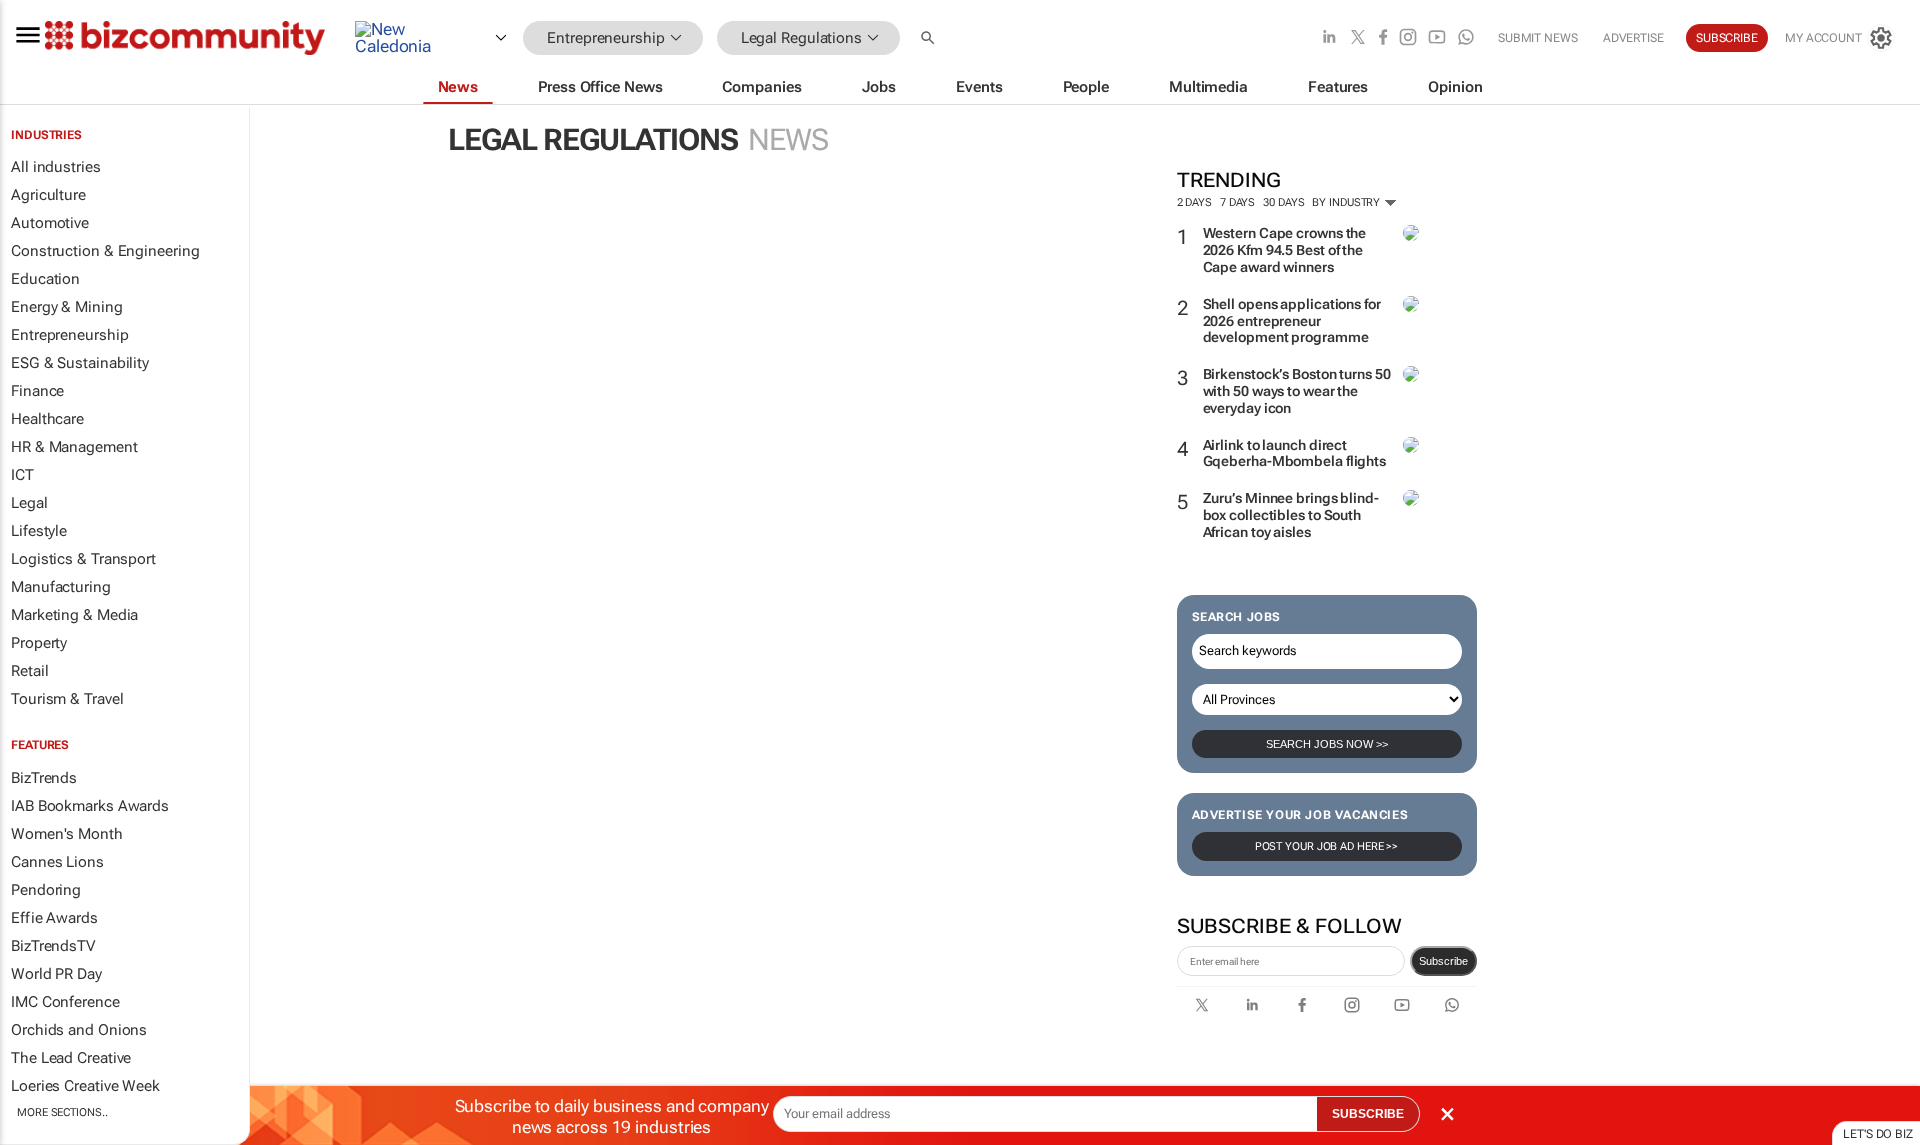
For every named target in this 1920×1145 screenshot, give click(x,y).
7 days (1237, 202)
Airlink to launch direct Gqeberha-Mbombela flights (1295, 453)
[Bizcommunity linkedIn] (1329, 38)
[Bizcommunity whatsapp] (1466, 38)
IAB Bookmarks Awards (90, 806)
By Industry (1347, 202)
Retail (29, 671)
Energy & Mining (67, 307)
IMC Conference (65, 1002)
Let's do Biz (1878, 1134)
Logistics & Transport (83, 559)
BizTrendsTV (53, 946)
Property (39, 643)
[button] (930, 38)
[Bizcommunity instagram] (1408, 38)
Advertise (1633, 38)
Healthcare (47, 419)
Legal (29, 503)
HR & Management (74, 447)
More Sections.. (62, 1112)
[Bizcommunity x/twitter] (1358, 38)
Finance (37, 391)
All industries (56, 167)
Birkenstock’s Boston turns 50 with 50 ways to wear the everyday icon (1297, 391)
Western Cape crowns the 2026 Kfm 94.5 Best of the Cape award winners (1285, 250)
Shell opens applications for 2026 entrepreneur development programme (1292, 321)
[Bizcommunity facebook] (1383, 38)
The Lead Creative (71, 1058)
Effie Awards (54, 918)
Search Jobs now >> (1327, 744)
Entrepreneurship (69, 335)
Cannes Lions (57, 862)
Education (45, 279)
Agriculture (48, 195)
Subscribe (1443, 961)
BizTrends (44, 778)
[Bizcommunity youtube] (1437, 38)
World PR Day (56, 974)
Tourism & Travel (67, 699)
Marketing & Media (74, 615)
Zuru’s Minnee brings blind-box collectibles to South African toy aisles (1291, 515)
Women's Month (67, 834)
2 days (1194, 202)
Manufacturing (61, 587)
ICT (22, 475)
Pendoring (46, 890)
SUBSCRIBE (1368, 1114)
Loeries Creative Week (85, 1086)
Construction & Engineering (105, 251)
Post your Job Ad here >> (1327, 846)
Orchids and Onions (79, 1030)
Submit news (1538, 38)
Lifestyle (39, 531)
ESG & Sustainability (80, 363)
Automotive (50, 223)
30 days (1283, 202)
